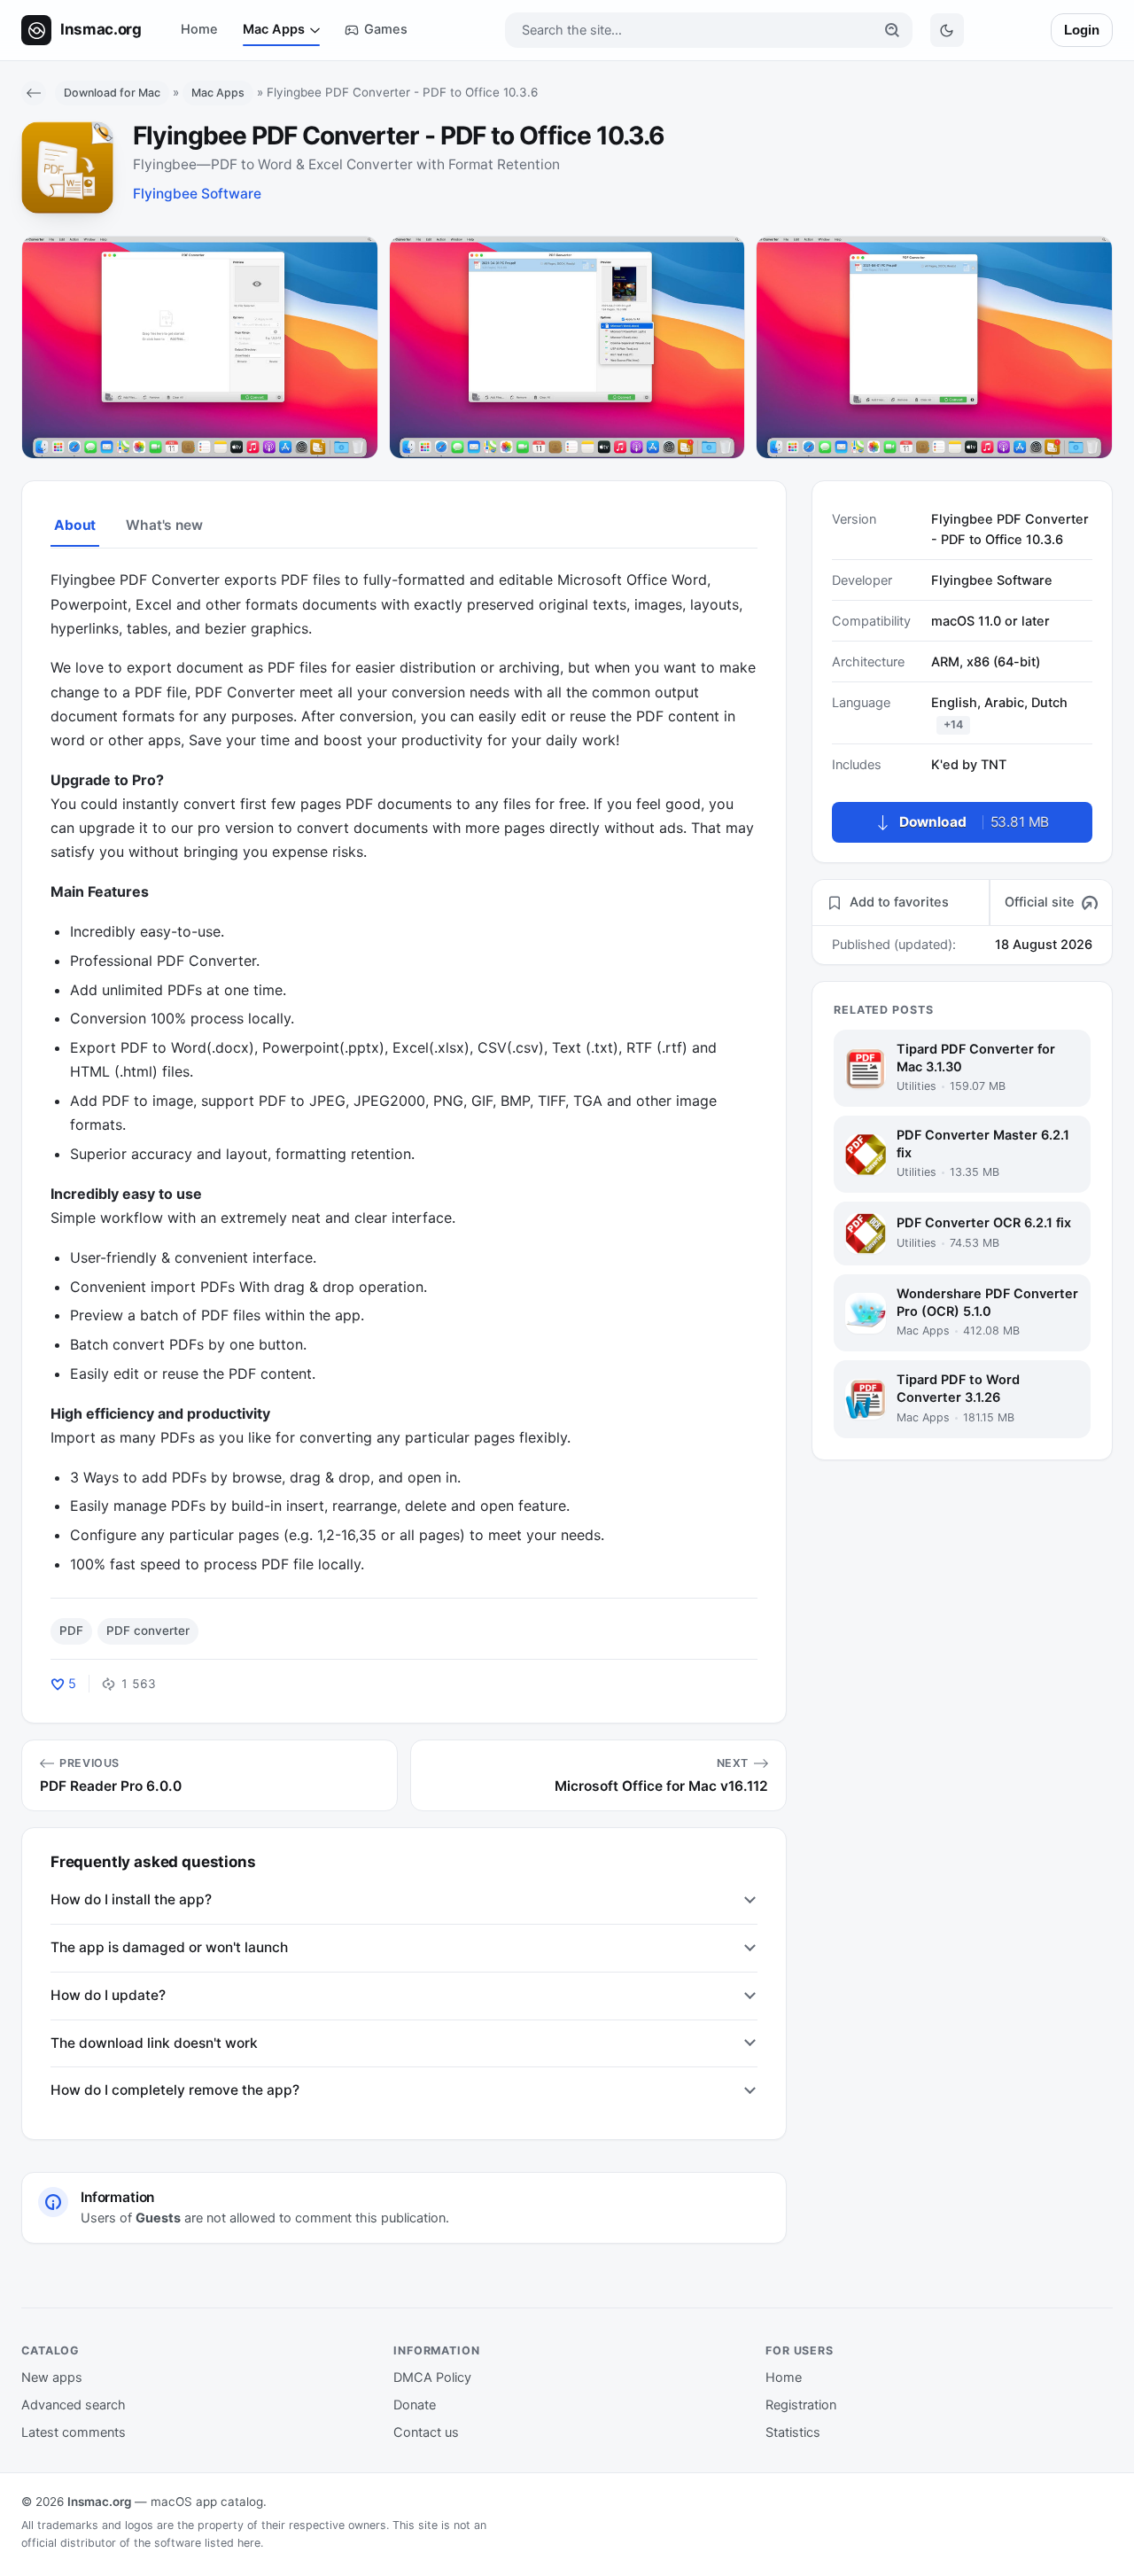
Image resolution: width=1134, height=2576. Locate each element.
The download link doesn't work (154, 2043)
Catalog (50, 2350)
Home (199, 29)
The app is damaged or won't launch (169, 1947)
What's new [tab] (164, 525)
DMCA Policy (432, 2378)
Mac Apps (274, 29)
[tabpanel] (404, 1072)
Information (437, 2350)
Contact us (426, 2432)
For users (800, 2350)
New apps (52, 2378)
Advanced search (74, 2405)
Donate (415, 2405)
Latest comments (74, 2432)
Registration (801, 2405)
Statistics (793, 2432)
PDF (71, 1630)
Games (386, 29)
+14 (953, 724)
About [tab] (75, 525)
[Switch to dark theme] (947, 30)
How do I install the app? (131, 1899)
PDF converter (148, 1630)
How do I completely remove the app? (175, 2090)
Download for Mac (112, 93)
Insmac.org (99, 2502)
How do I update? (108, 1995)
